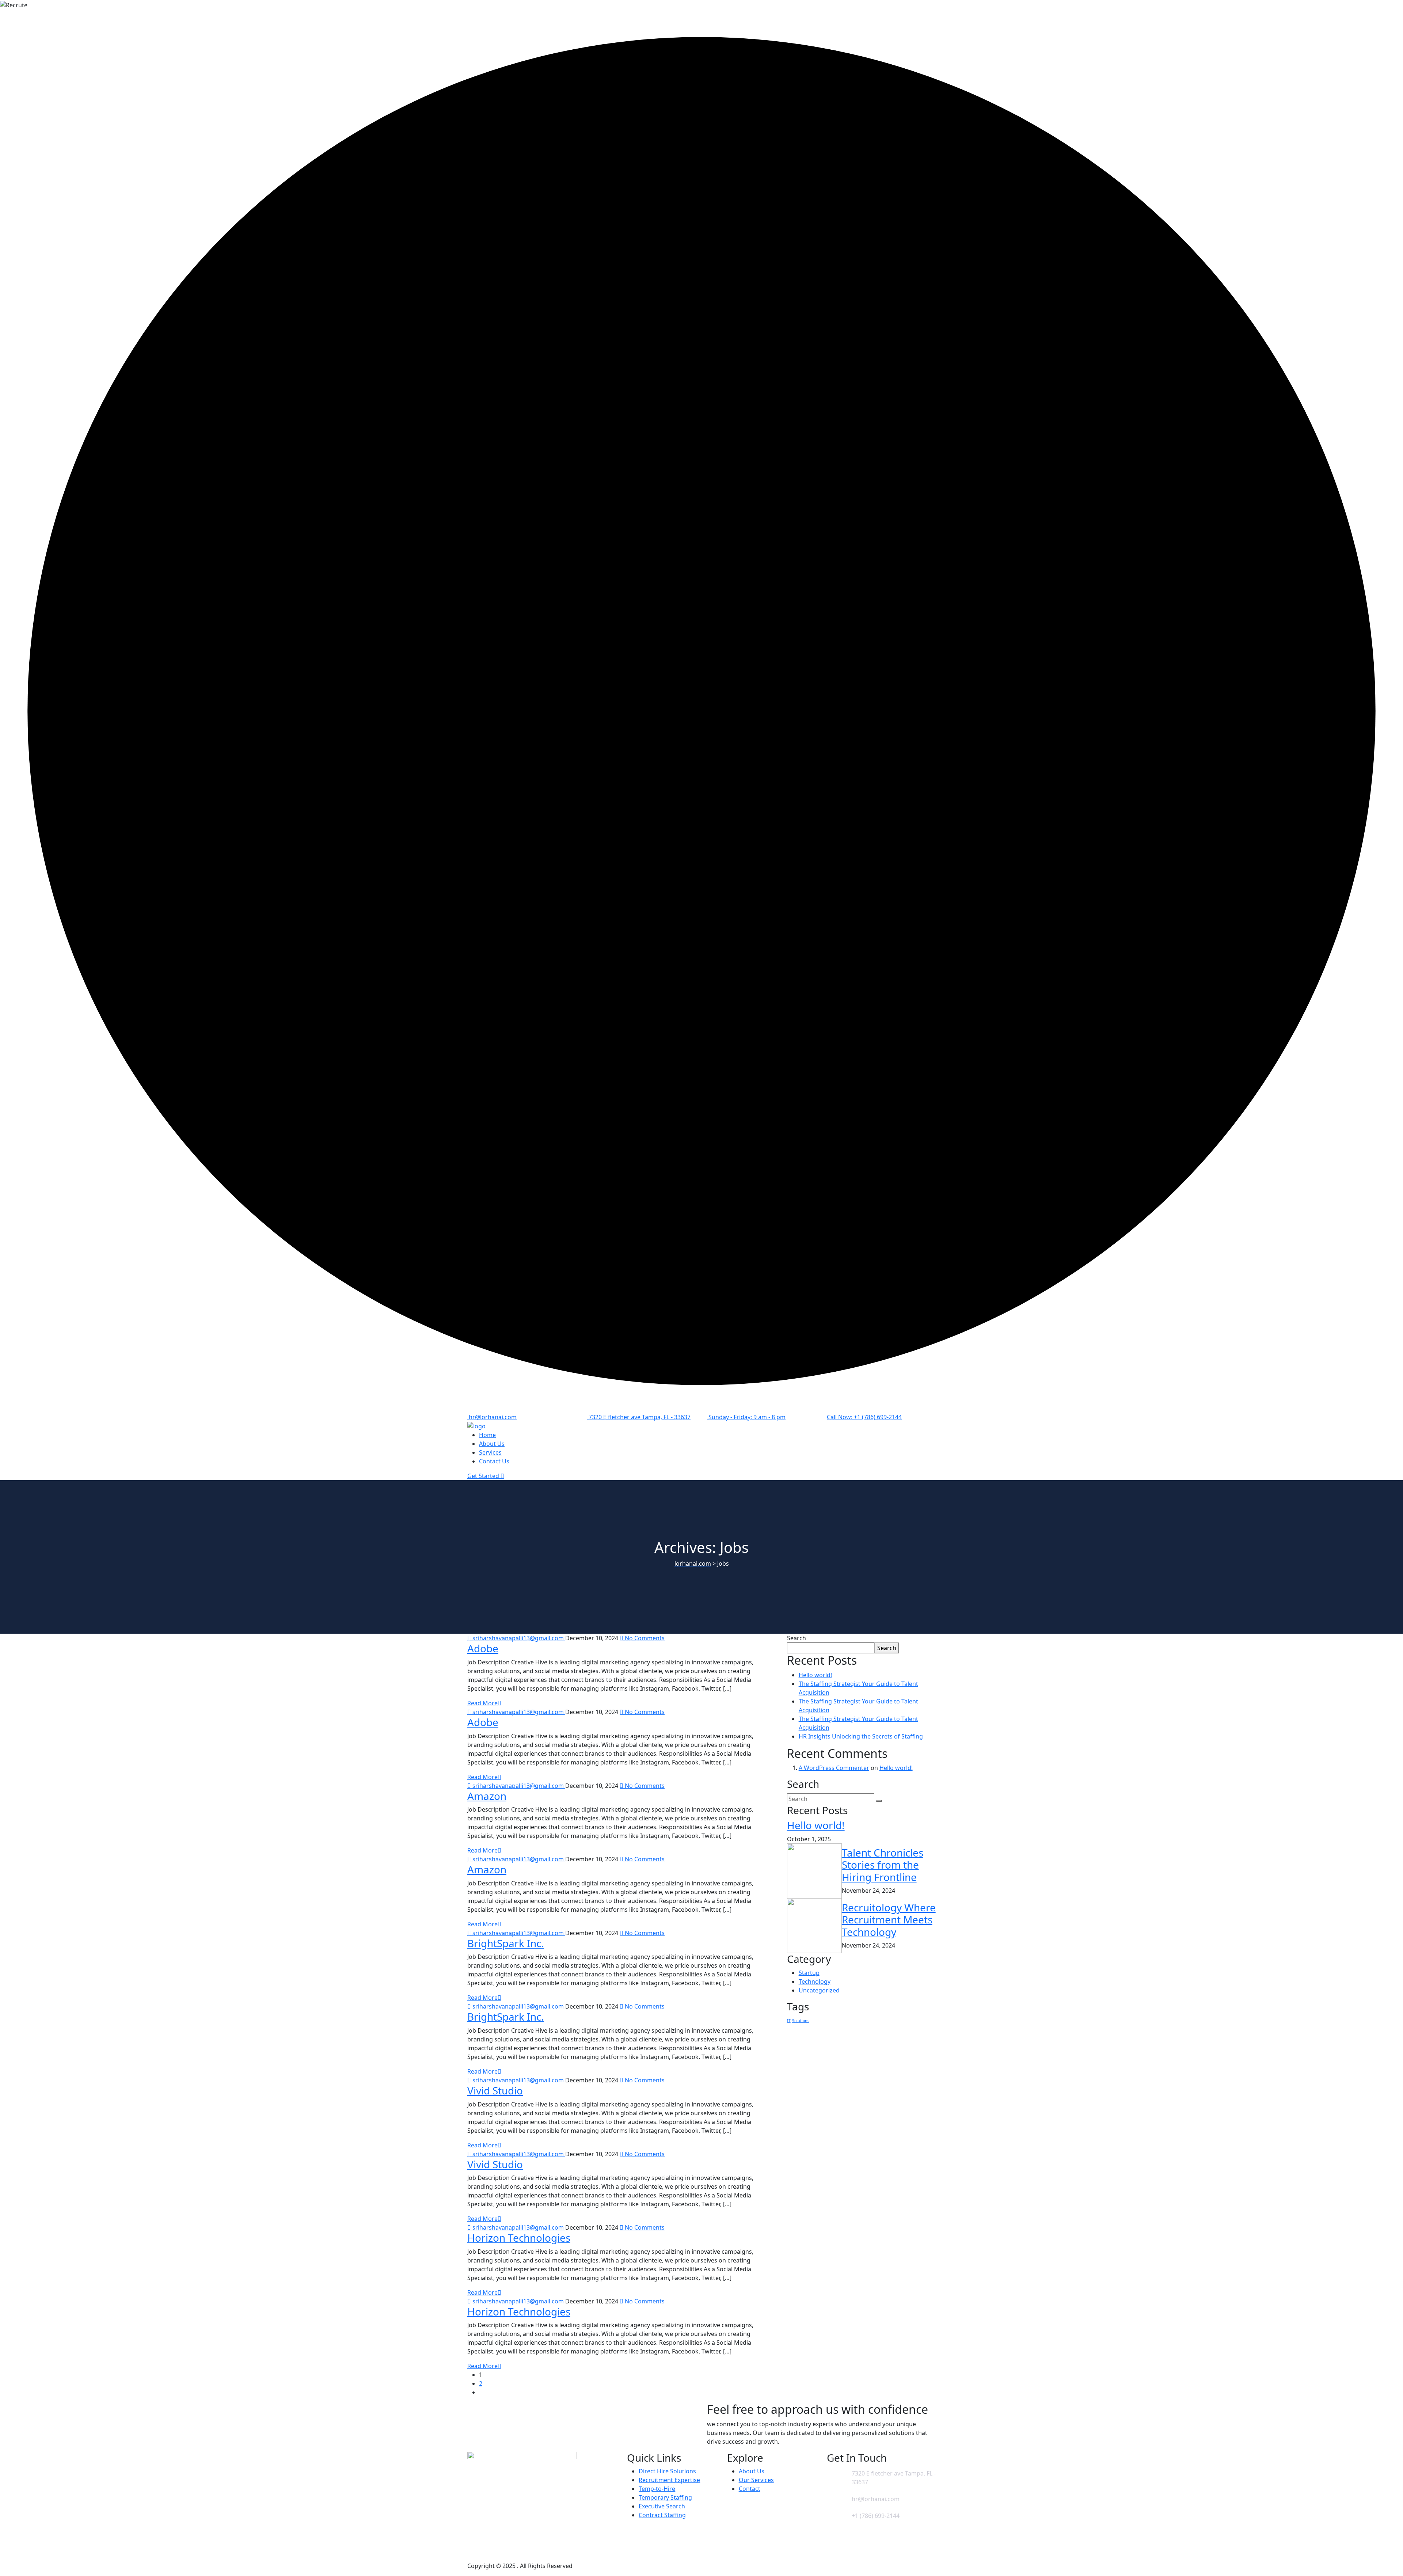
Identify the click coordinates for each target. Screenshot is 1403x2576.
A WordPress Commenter (834, 1768)
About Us (492, 1444)
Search (796, 1638)
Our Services (756, 2480)
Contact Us (494, 1461)
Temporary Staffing (665, 2497)
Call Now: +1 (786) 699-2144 (864, 1417)
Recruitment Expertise (669, 2480)
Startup (809, 1973)
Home (487, 1435)
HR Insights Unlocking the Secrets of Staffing (861, 1736)
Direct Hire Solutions (667, 2471)
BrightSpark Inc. (506, 1943)
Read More (482, 1703)
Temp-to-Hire (657, 2489)
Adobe (483, 1648)
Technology (815, 1982)
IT (789, 2021)
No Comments (644, 1638)
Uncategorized (819, 1990)
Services (490, 1452)
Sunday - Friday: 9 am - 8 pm (746, 1417)
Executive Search (662, 2506)
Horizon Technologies (519, 2238)
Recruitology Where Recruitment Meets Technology (889, 1920)
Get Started (484, 1476)
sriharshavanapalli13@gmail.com (518, 1638)
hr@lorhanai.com (492, 1417)
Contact (750, 2489)
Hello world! (815, 1675)
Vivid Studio (495, 2090)
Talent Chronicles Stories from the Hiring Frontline (883, 1865)
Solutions (801, 2021)
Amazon (487, 1796)
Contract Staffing (662, 2515)
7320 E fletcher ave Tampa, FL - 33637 (639, 1417)
